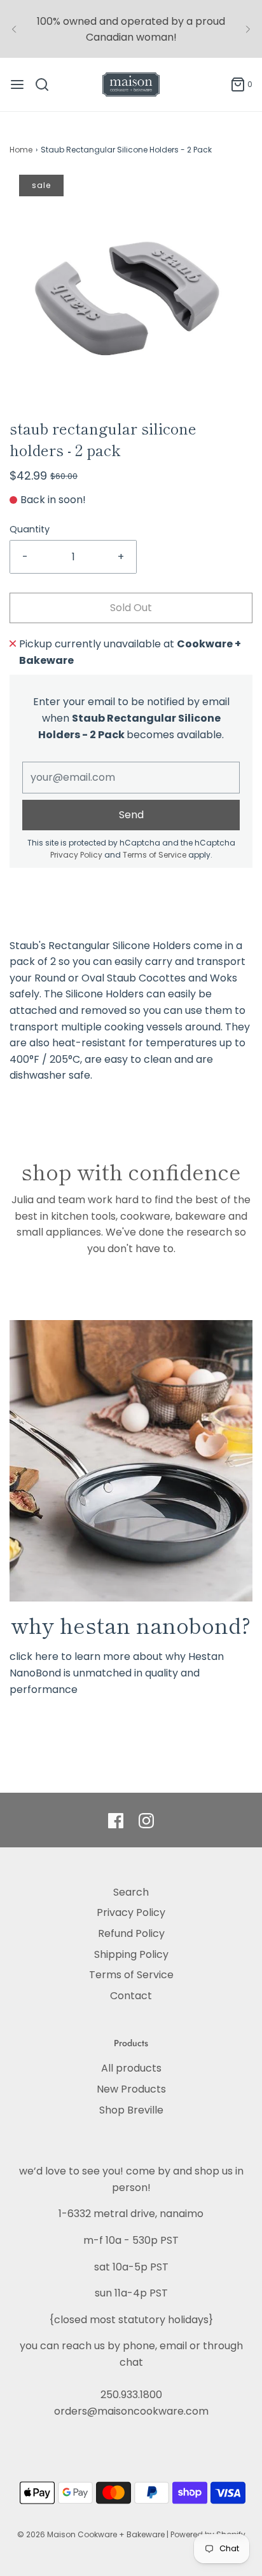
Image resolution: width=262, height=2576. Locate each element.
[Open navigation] (17, 84)
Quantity (30, 529)
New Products (131, 2089)
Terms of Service (155, 855)
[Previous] (14, 29)
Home (21, 150)
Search (131, 1892)
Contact (131, 1996)
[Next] (248, 29)
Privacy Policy (76, 855)
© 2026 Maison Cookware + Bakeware (92, 2534)
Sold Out (131, 608)
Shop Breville (131, 2110)
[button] (131, 296)
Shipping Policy (131, 1954)
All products (131, 2068)
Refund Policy (131, 1933)
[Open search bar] (47, 84)
